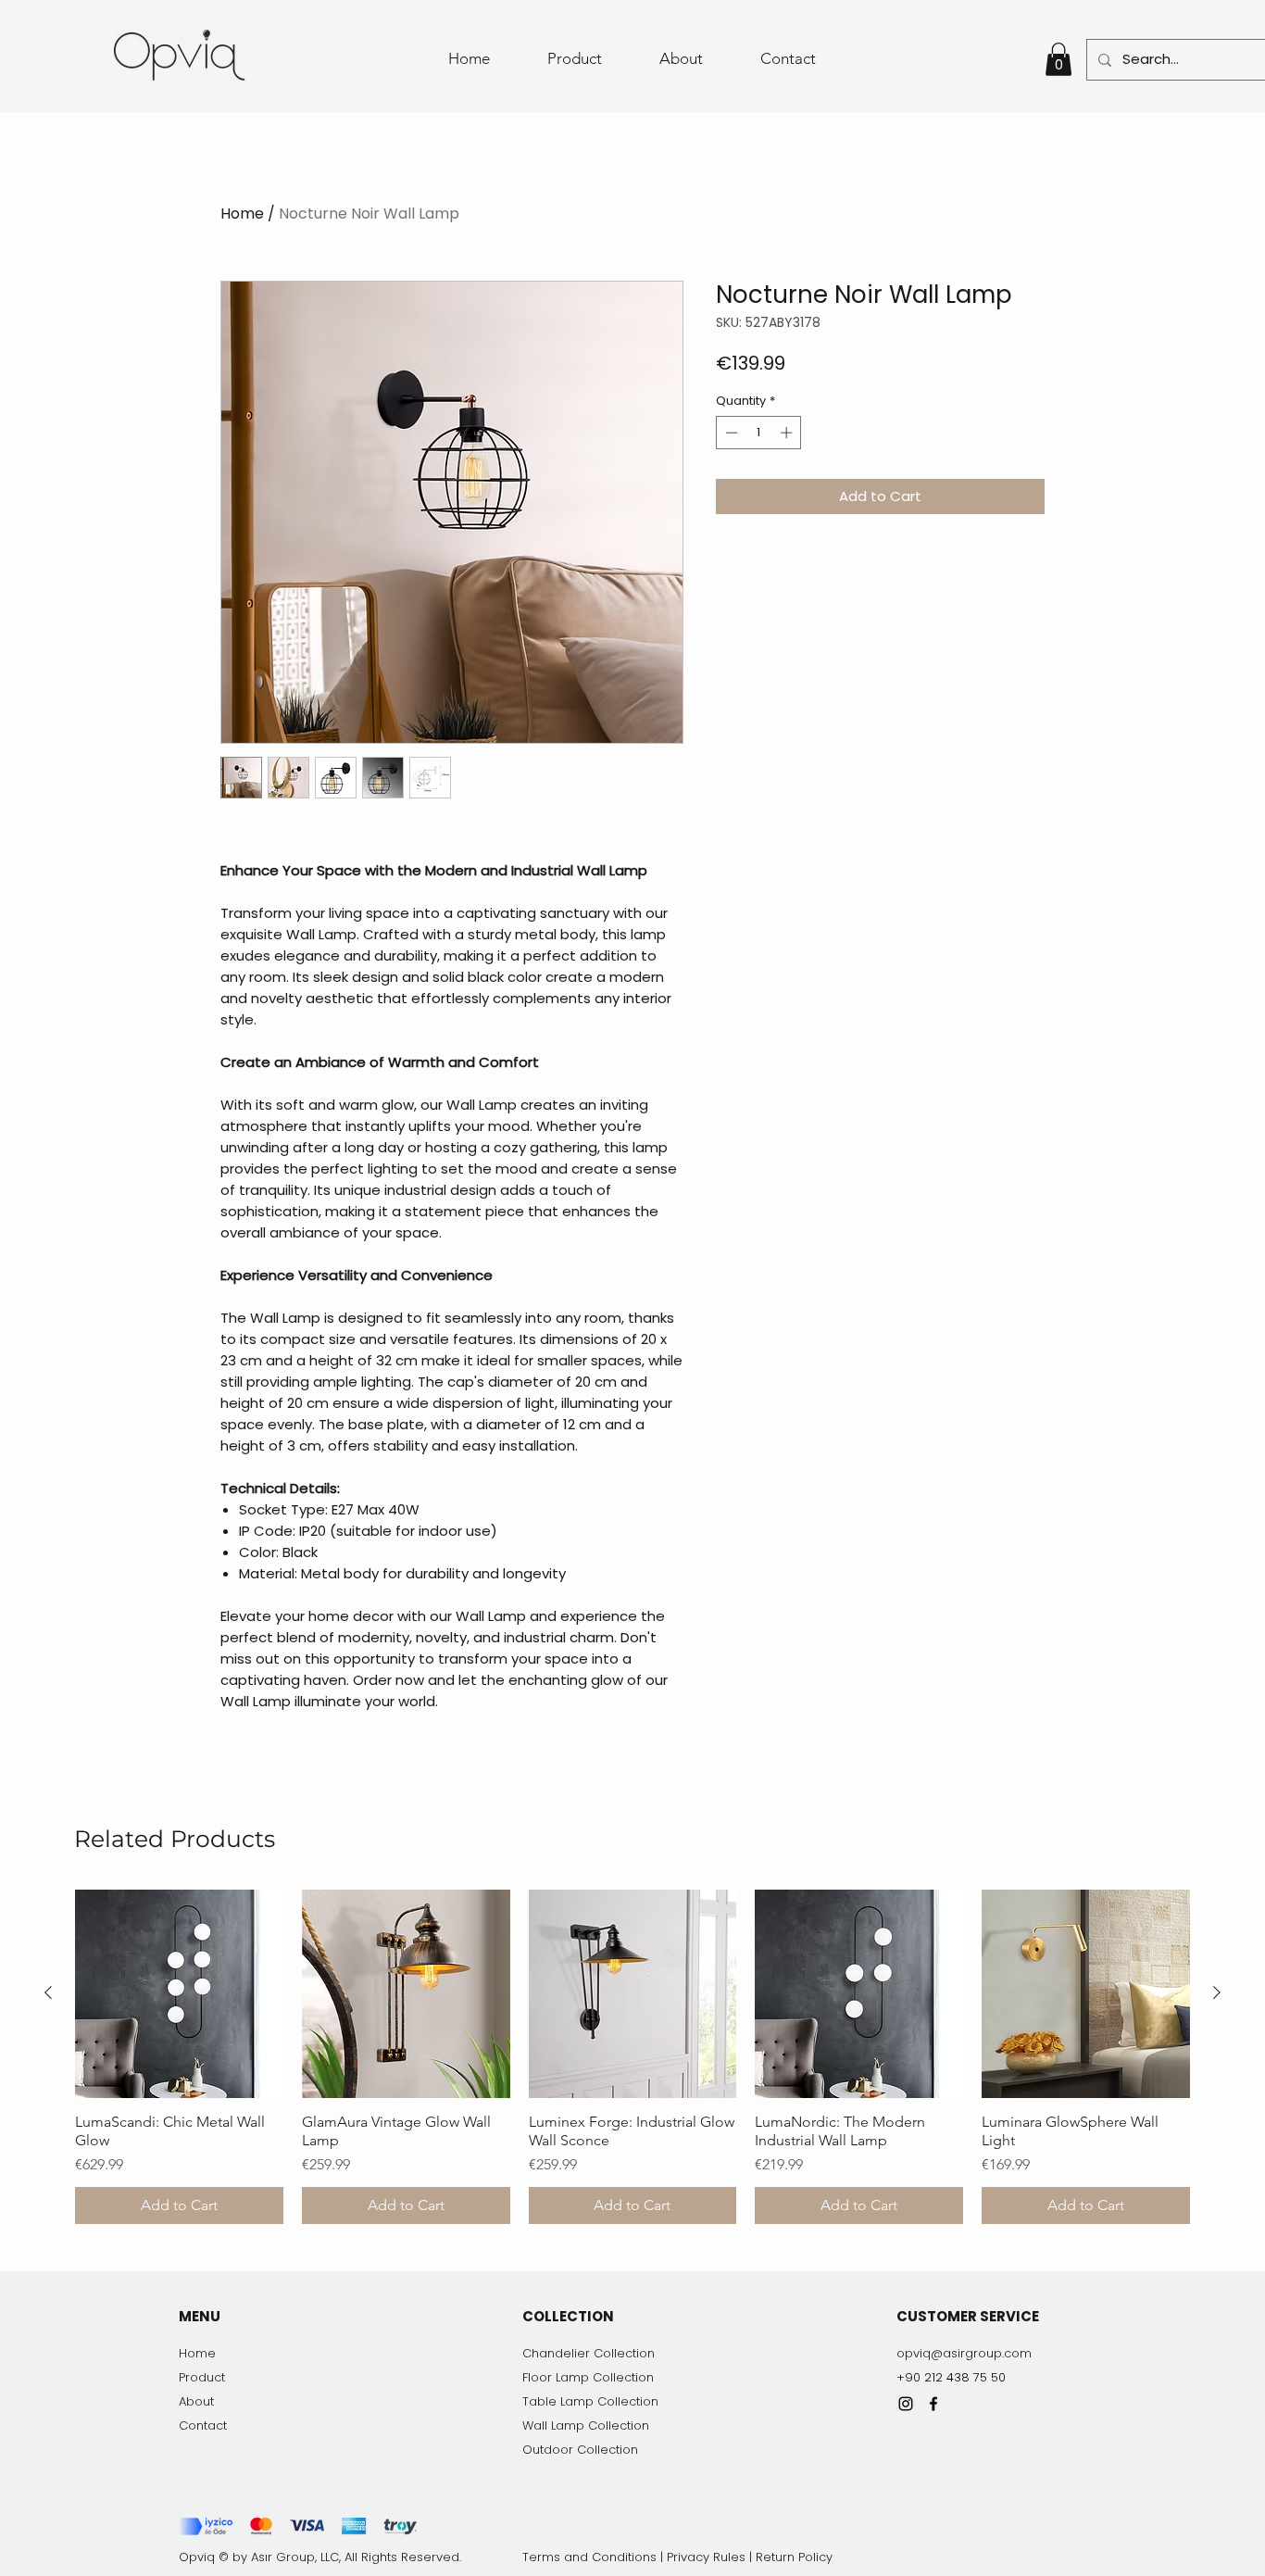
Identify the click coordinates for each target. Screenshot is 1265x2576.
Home (242, 214)
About (196, 2401)
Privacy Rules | (711, 2557)
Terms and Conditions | (595, 2557)
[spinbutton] (759, 433)
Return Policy (794, 2557)
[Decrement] (730, 433)
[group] (632, 2057)
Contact (203, 2425)
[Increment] (788, 433)
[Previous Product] (48, 1992)
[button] (1058, 59)
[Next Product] (1217, 1992)
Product (202, 2377)
